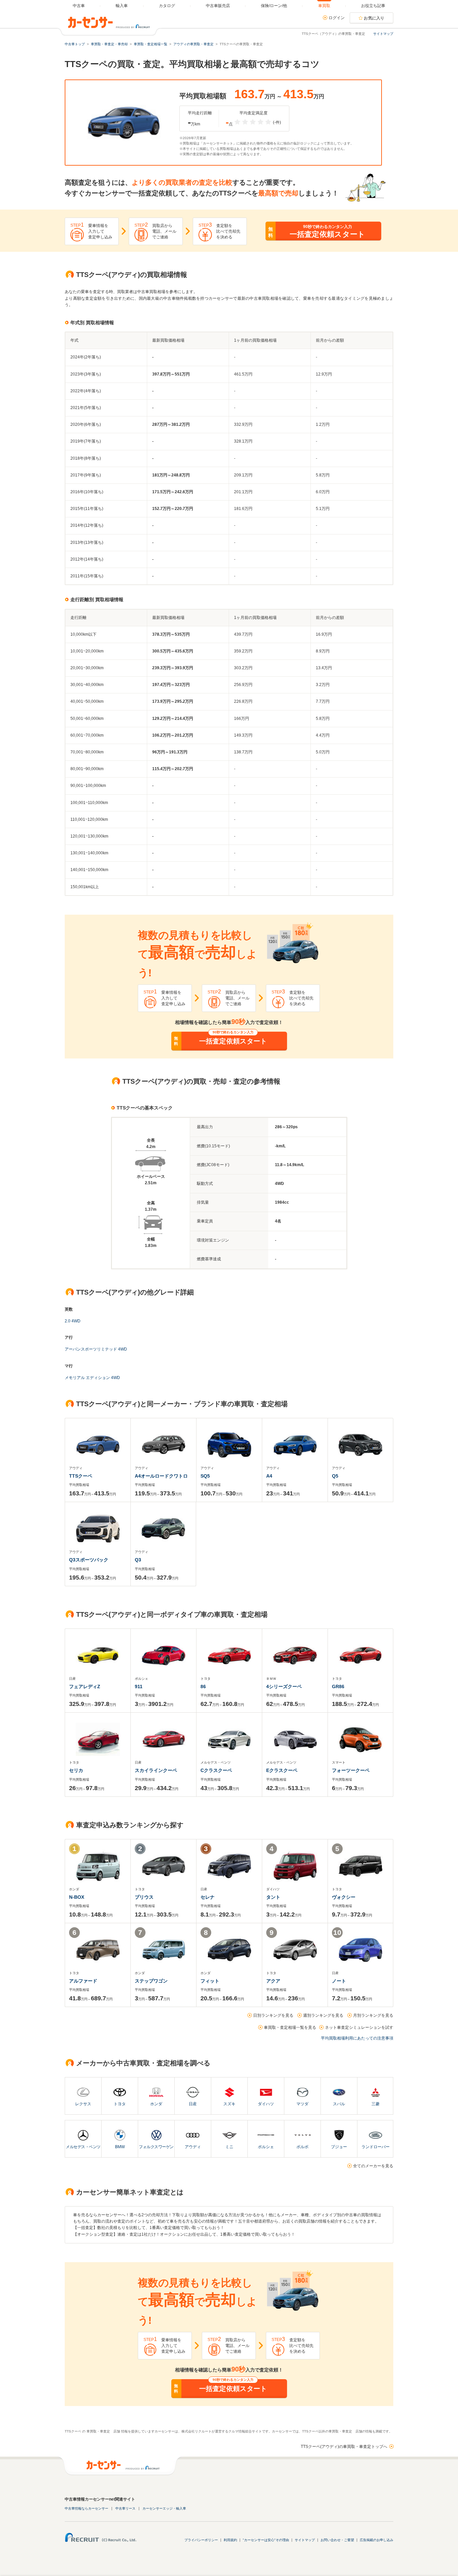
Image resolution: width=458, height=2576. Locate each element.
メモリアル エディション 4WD (92, 1378)
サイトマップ (383, 34)
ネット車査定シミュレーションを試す (359, 2027)
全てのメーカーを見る (373, 2166)
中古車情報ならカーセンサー (87, 2508)
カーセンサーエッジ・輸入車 (164, 2508)
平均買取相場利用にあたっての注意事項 (357, 2038)
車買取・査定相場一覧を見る (290, 2027)
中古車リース (125, 2508)
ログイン (337, 18)
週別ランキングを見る (323, 2015)
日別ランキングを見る (273, 2015)
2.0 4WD (73, 1321)
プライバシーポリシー (201, 2540)
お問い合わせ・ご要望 (337, 2540)
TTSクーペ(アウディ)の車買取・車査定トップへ (344, 2447)
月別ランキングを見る (373, 2015)
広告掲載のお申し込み (377, 2540)
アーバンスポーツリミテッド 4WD (96, 1349)
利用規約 (230, 2540)
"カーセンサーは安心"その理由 (266, 2540)
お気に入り (374, 18)
